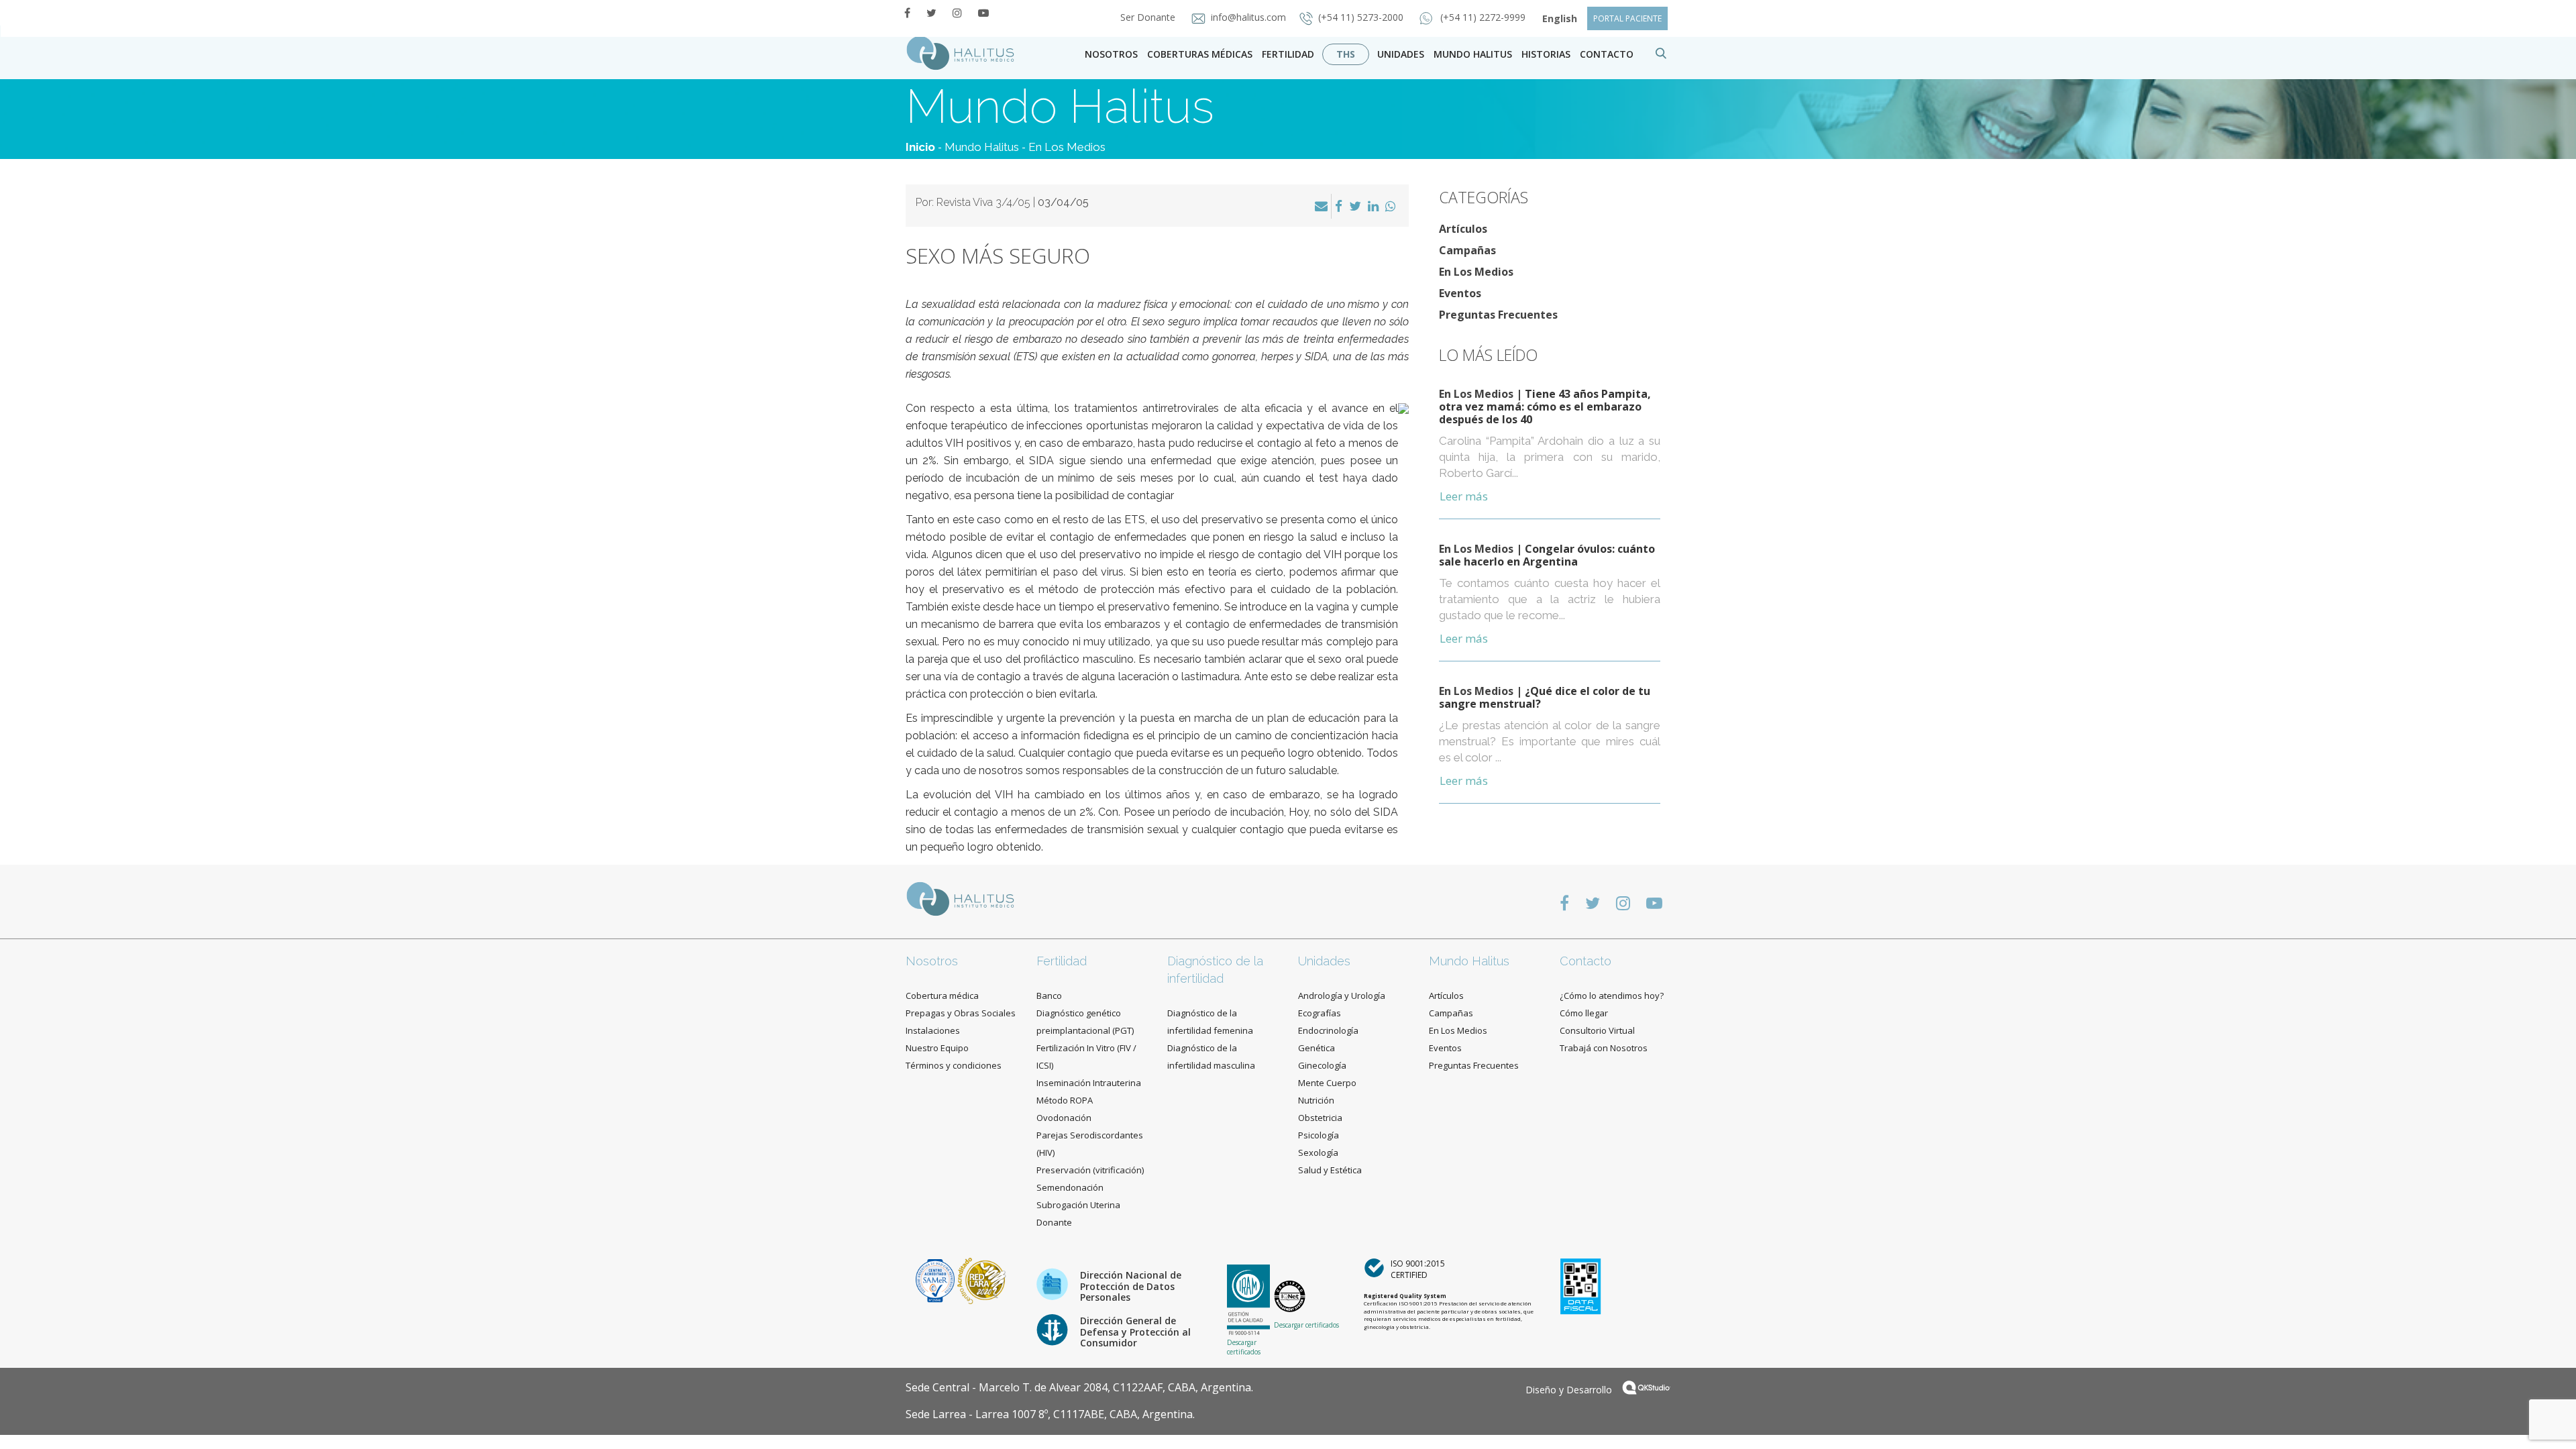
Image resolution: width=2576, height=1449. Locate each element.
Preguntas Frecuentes (1498, 315)
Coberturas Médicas (1200, 54)
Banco (1049, 996)
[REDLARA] (982, 1280)
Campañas (1467, 250)
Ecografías (1320, 1013)
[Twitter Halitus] (931, 13)
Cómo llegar (1584, 1013)
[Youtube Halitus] (983, 13)
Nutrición (1316, 1100)
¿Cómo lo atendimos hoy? (1612, 996)
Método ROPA (1065, 1100)
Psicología (1319, 1135)
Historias (1546, 54)
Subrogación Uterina (1078, 1205)
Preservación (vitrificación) (1090, 1170)
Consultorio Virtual (1597, 1030)
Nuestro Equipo (937, 1048)
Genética (1317, 1048)
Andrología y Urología (1342, 996)
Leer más (1464, 496)
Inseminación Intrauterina (1089, 1083)
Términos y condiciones (954, 1065)
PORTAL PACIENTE (1627, 18)
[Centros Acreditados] (936, 1280)
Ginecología (1322, 1065)
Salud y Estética (1330, 1170)
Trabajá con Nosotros (1604, 1048)
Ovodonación (1064, 1118)
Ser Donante (1149, 17)
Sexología (1318, 1152)
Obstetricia (1320, 1118)
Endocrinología (1328, 1030)
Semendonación (1070, 1187)
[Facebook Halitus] (907, 13)
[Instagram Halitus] (957, 13)
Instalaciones (933, 1030)
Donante (1054, 1222)
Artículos (1463, 229)
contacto (1607, 54)
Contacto (1586, 961)
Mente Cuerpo (1327, 1083)
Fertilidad (1288, 54)
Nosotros (1111, 54)
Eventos (1460, 293)
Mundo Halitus (1473, 54)
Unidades (1401, 54)
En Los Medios (1067, 147)
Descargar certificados (1244, 1347)
